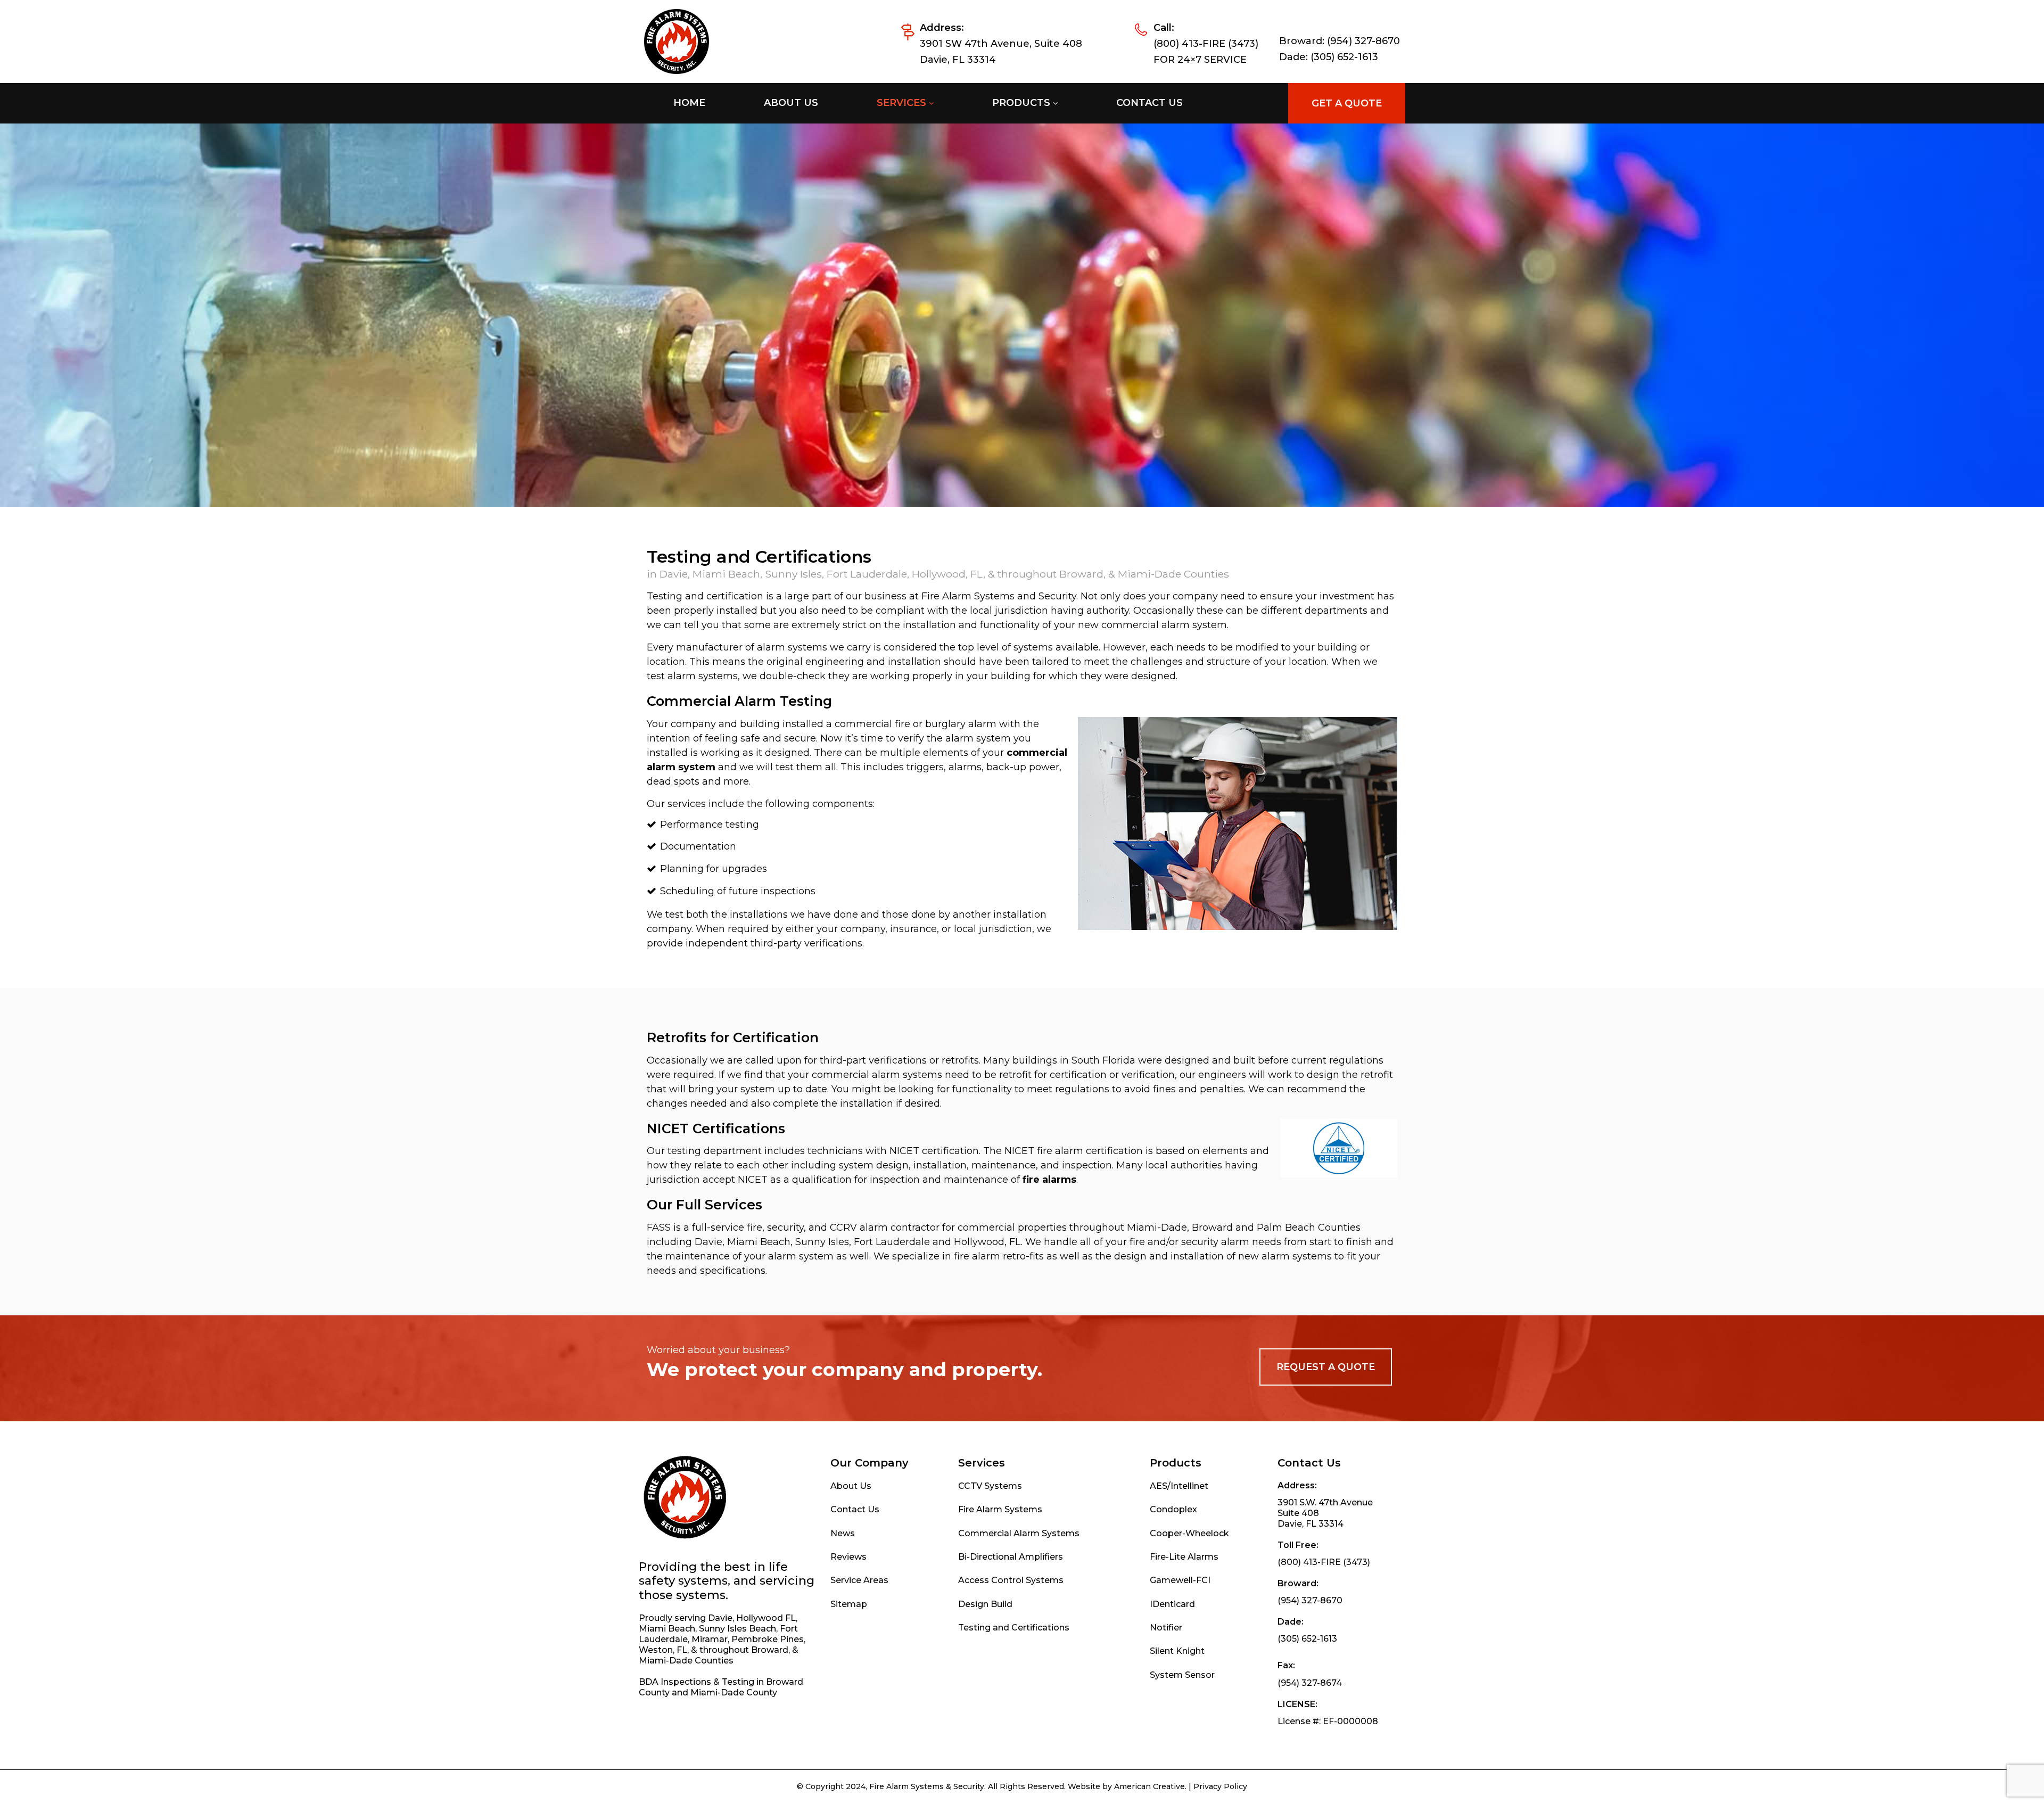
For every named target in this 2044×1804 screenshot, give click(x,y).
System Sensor (1182, 1675)
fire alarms (1049, 1180)
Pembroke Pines (768, 1639)
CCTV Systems (990, 1486)
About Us (851, 1486)
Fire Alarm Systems (1000, 1509)
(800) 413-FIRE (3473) (1206, 44)
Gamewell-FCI (1180, 1580)
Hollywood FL (766, 1618)
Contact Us (855, 1509)
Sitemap (849, 1604)
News (843, 1533)
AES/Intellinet (1179, 1486)
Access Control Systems (1011, 1580)
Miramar (710, 1639)
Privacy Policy (1220, 1786)
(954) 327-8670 (1363, 41)
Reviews (848, 1557)
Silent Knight (1177, 1651)
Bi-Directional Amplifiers (1011, 1557)
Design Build (985, 1604)
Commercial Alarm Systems (1019, 1533)
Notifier (1166, 1628)
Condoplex (1173, 1509)
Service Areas (859, 1580)
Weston (656, 1650)
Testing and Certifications (1014, 1628)
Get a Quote (1347, 103)
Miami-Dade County (734, 1692)
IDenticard (1172, 1604)
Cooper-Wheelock (1189, 1533)
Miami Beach (667, 1629)
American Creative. (1150, 1786)
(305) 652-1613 (1344, 57)
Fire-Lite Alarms (1184, 1557)
